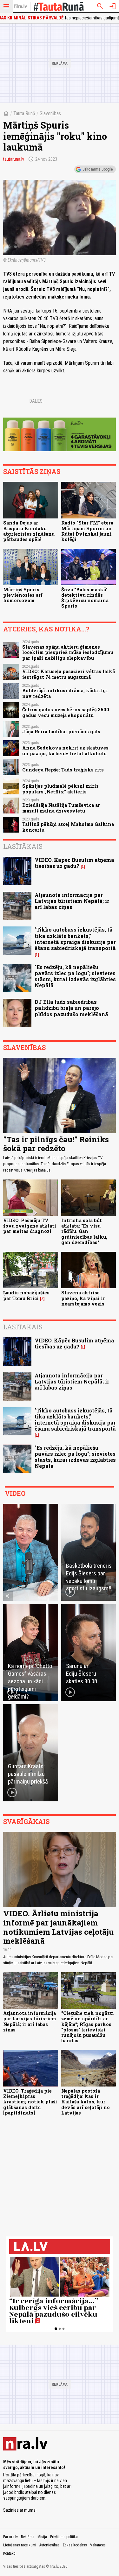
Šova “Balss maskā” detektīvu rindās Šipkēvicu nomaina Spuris (85, 598)
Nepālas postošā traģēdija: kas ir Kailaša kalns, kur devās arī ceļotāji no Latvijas (86, 2102)
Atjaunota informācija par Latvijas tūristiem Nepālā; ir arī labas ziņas (72, 901)
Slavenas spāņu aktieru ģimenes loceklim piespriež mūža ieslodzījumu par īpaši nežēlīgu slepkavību (68, 652)
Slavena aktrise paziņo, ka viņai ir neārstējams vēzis (83, 1298)
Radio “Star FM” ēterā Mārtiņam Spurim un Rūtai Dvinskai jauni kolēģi (87, 531)
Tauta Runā (24, 113)
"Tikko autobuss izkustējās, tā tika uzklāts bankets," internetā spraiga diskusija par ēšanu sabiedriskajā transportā (75, 939)
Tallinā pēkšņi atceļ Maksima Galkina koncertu (68, 827)
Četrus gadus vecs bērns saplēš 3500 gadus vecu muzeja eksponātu (66, 712)
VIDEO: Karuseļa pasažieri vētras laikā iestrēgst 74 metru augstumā (69, 674)
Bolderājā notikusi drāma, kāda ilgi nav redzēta (65, 693)
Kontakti (9, 2553)
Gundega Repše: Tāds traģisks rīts (63, 770)
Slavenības (50, 113)
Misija (42, 2537)
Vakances (98, 2545)
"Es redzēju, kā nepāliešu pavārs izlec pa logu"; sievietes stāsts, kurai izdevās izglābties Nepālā (75, 976)
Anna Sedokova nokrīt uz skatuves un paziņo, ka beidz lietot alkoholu (65, 750)
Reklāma (28, 2537)
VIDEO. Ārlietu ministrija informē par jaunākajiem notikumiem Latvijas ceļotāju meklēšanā (58, 1927)
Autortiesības (50, 2545)
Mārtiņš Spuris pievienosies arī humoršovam (23, 595)
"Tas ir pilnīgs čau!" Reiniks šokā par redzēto (56, 1144)
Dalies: (36, 401)
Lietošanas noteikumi (20, 2545)
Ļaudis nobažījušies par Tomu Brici (26, 1295)
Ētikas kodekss (75, 2545)
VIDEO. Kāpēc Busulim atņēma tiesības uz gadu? (74, 863)
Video (15, 1493)
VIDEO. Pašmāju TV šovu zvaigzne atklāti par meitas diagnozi (30, 1226)
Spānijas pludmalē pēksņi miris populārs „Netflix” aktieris (60, 789)
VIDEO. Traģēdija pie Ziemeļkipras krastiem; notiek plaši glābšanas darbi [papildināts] (30, 2102)
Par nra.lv (10, 2537)
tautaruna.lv (14, 159)
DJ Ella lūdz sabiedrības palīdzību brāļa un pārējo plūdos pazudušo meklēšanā (71, 1008)
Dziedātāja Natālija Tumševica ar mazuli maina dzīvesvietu (61, 808)
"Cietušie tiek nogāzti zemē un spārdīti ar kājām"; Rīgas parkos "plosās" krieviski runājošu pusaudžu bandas (88, 2027)
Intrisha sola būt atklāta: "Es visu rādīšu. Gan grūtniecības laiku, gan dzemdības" (84, 1231)
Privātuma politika (64, 2537)
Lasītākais (23, 846)
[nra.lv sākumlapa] (21, 6)
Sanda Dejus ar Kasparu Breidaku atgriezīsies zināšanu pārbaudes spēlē (29, 531)
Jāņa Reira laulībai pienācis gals (61, 732)
